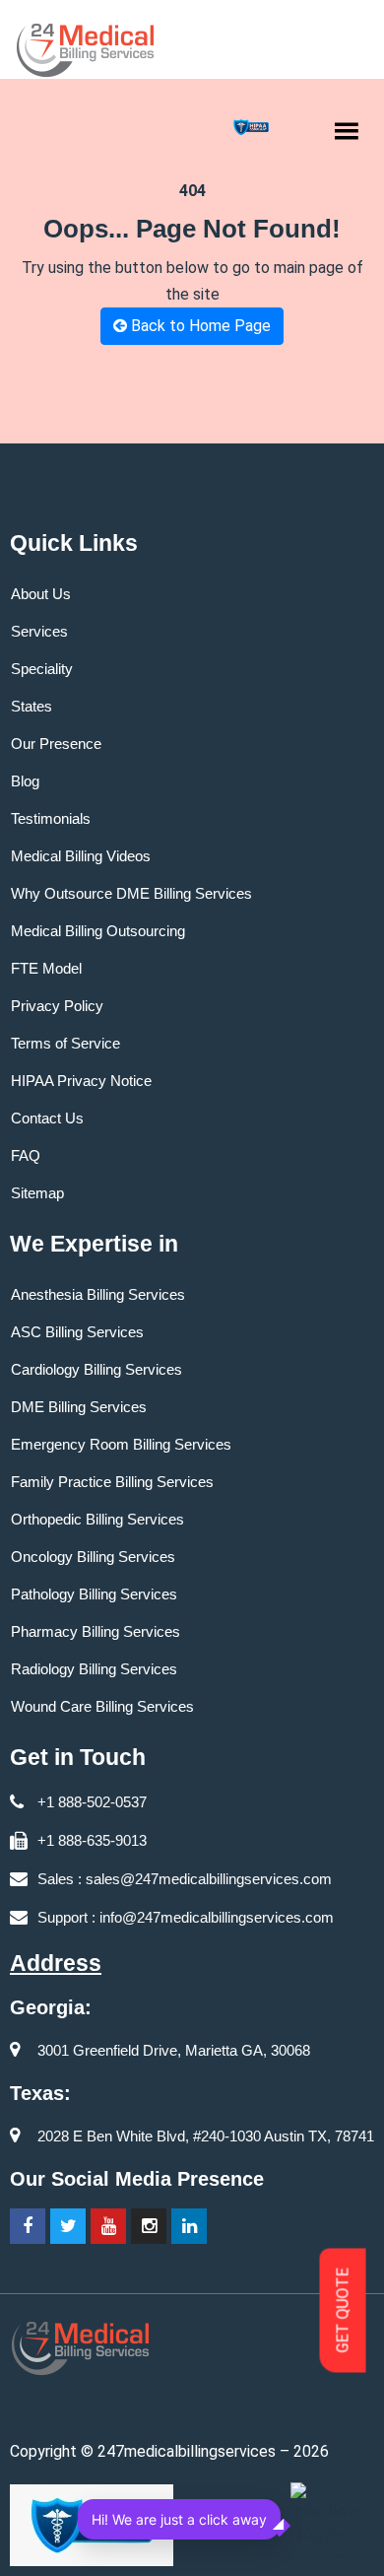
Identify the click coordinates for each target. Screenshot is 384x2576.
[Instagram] (149, 2226)
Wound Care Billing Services (102, 1706)
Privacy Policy (57, 1006)
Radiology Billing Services (94, 1669)
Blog (25, 781)
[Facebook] (28, 2226)
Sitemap (37, 1193)
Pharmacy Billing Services (96, 1631)
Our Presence (56, 744)
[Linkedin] (189, 2226)
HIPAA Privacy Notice (81, 1081)
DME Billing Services (79, 1407)
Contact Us (47, 1118)
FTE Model (46, 968)
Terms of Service (65, 1043)
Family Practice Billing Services (112, 1482)
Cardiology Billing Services (96, 1369)
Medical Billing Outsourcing (98, 931)
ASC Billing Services (77, 1332)
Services (39, 631)
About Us (41, 594)
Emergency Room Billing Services (121, 1444)
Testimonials (51, 818)
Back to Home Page (199, 326)
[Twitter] (68, 2226)
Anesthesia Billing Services (98, 1294)
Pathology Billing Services (94, 1594)
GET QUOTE (343, 2311)
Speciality (42, 669)
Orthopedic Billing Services (97, 1519)
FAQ (26, 1155)
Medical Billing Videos (81, 856)
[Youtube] (108, 2226)
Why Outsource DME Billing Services (131, 893)
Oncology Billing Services (93, 1557)
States (32, 706)
